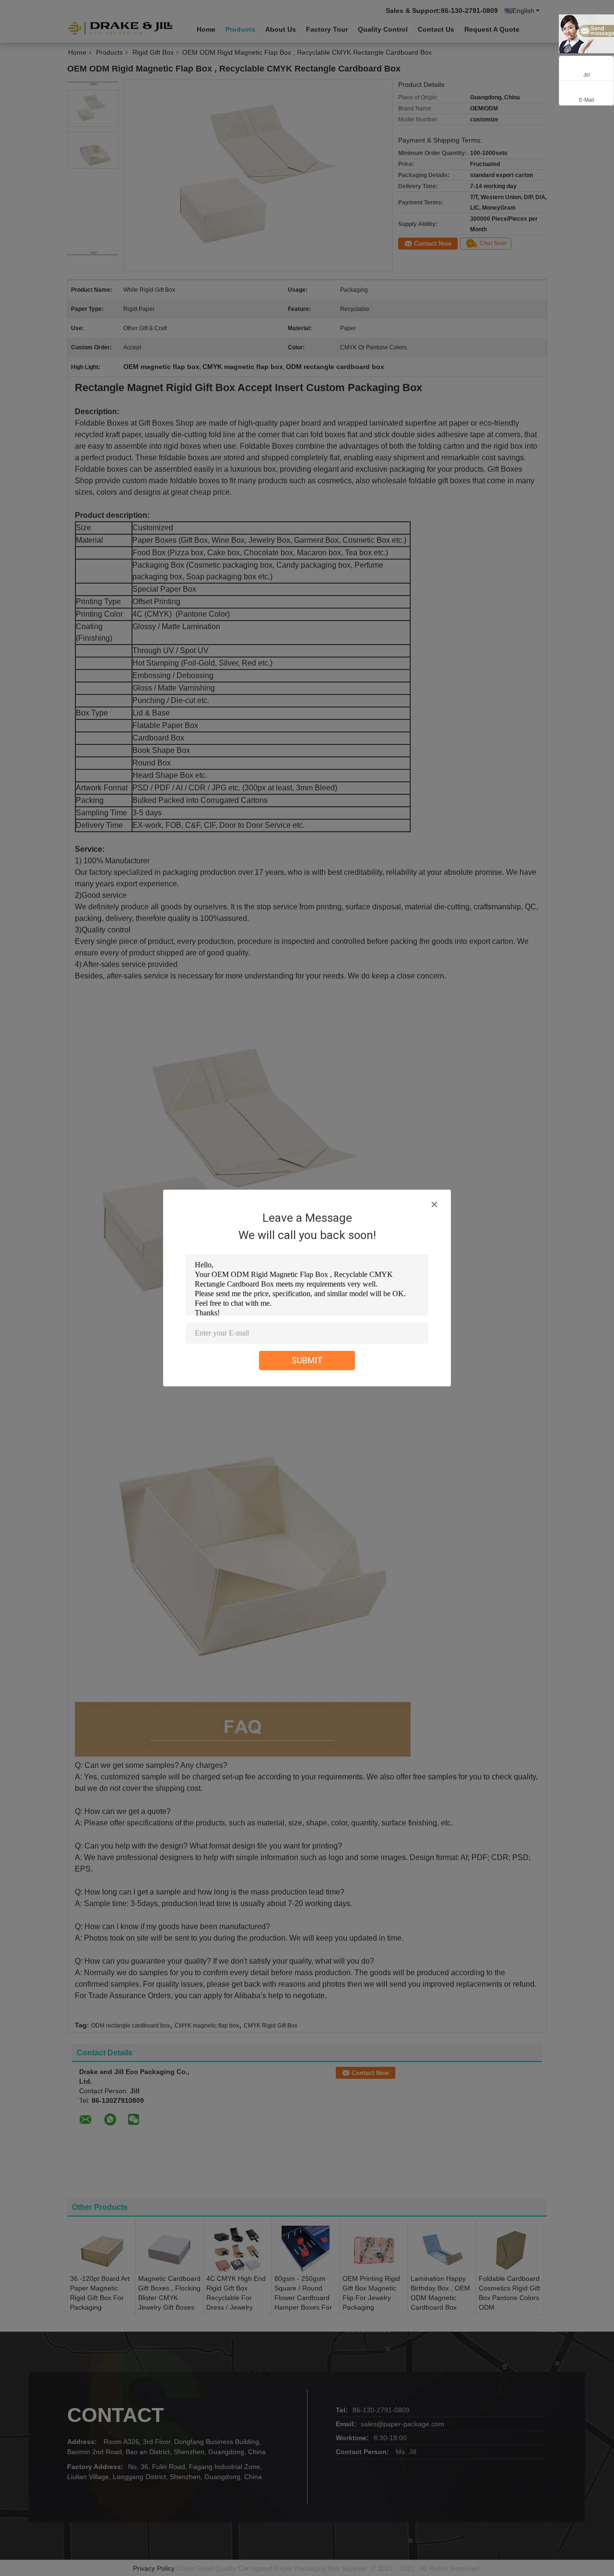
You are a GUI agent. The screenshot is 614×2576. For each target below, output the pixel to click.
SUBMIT (307, 1360)
